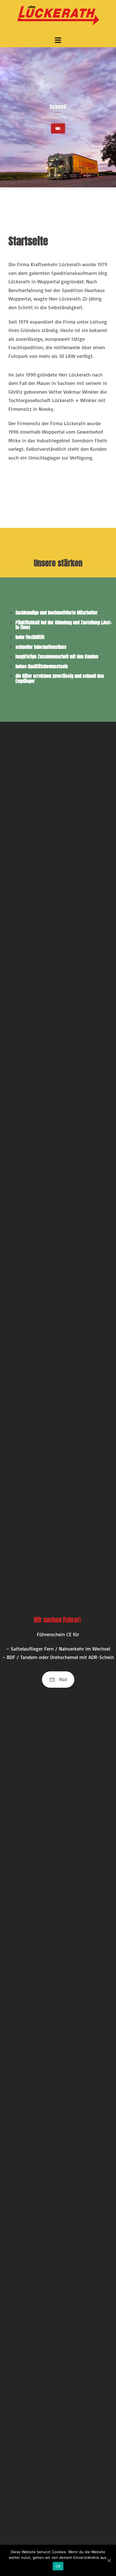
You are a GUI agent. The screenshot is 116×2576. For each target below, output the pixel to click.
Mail (63, 1680)
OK (58, 2566)
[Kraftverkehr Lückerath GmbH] (58, 17)
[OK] (109, 2561)
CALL (58, 128)
